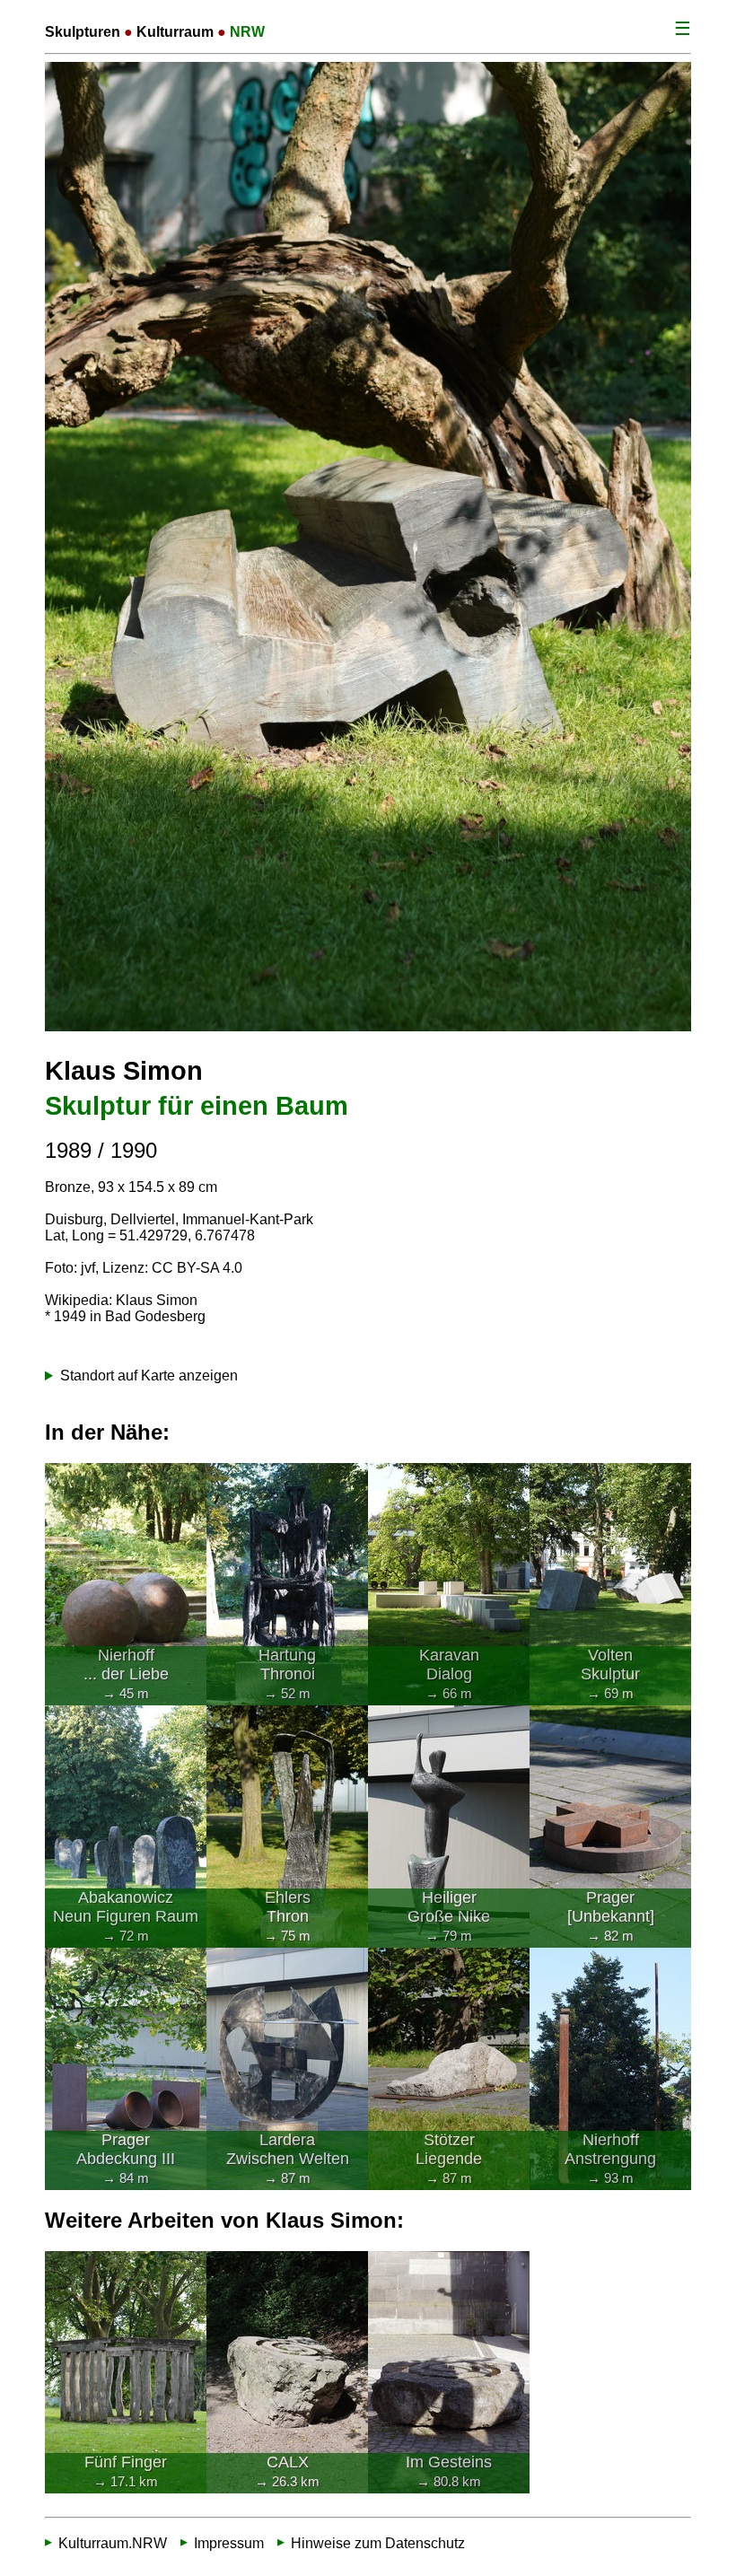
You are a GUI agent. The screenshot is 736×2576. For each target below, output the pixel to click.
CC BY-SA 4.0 (197, 1268)
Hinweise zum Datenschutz (378, 2542)
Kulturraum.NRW (113, 2542)
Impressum (229, 2542)
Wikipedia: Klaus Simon (121, 1300)
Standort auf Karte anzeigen (149, 1376)
